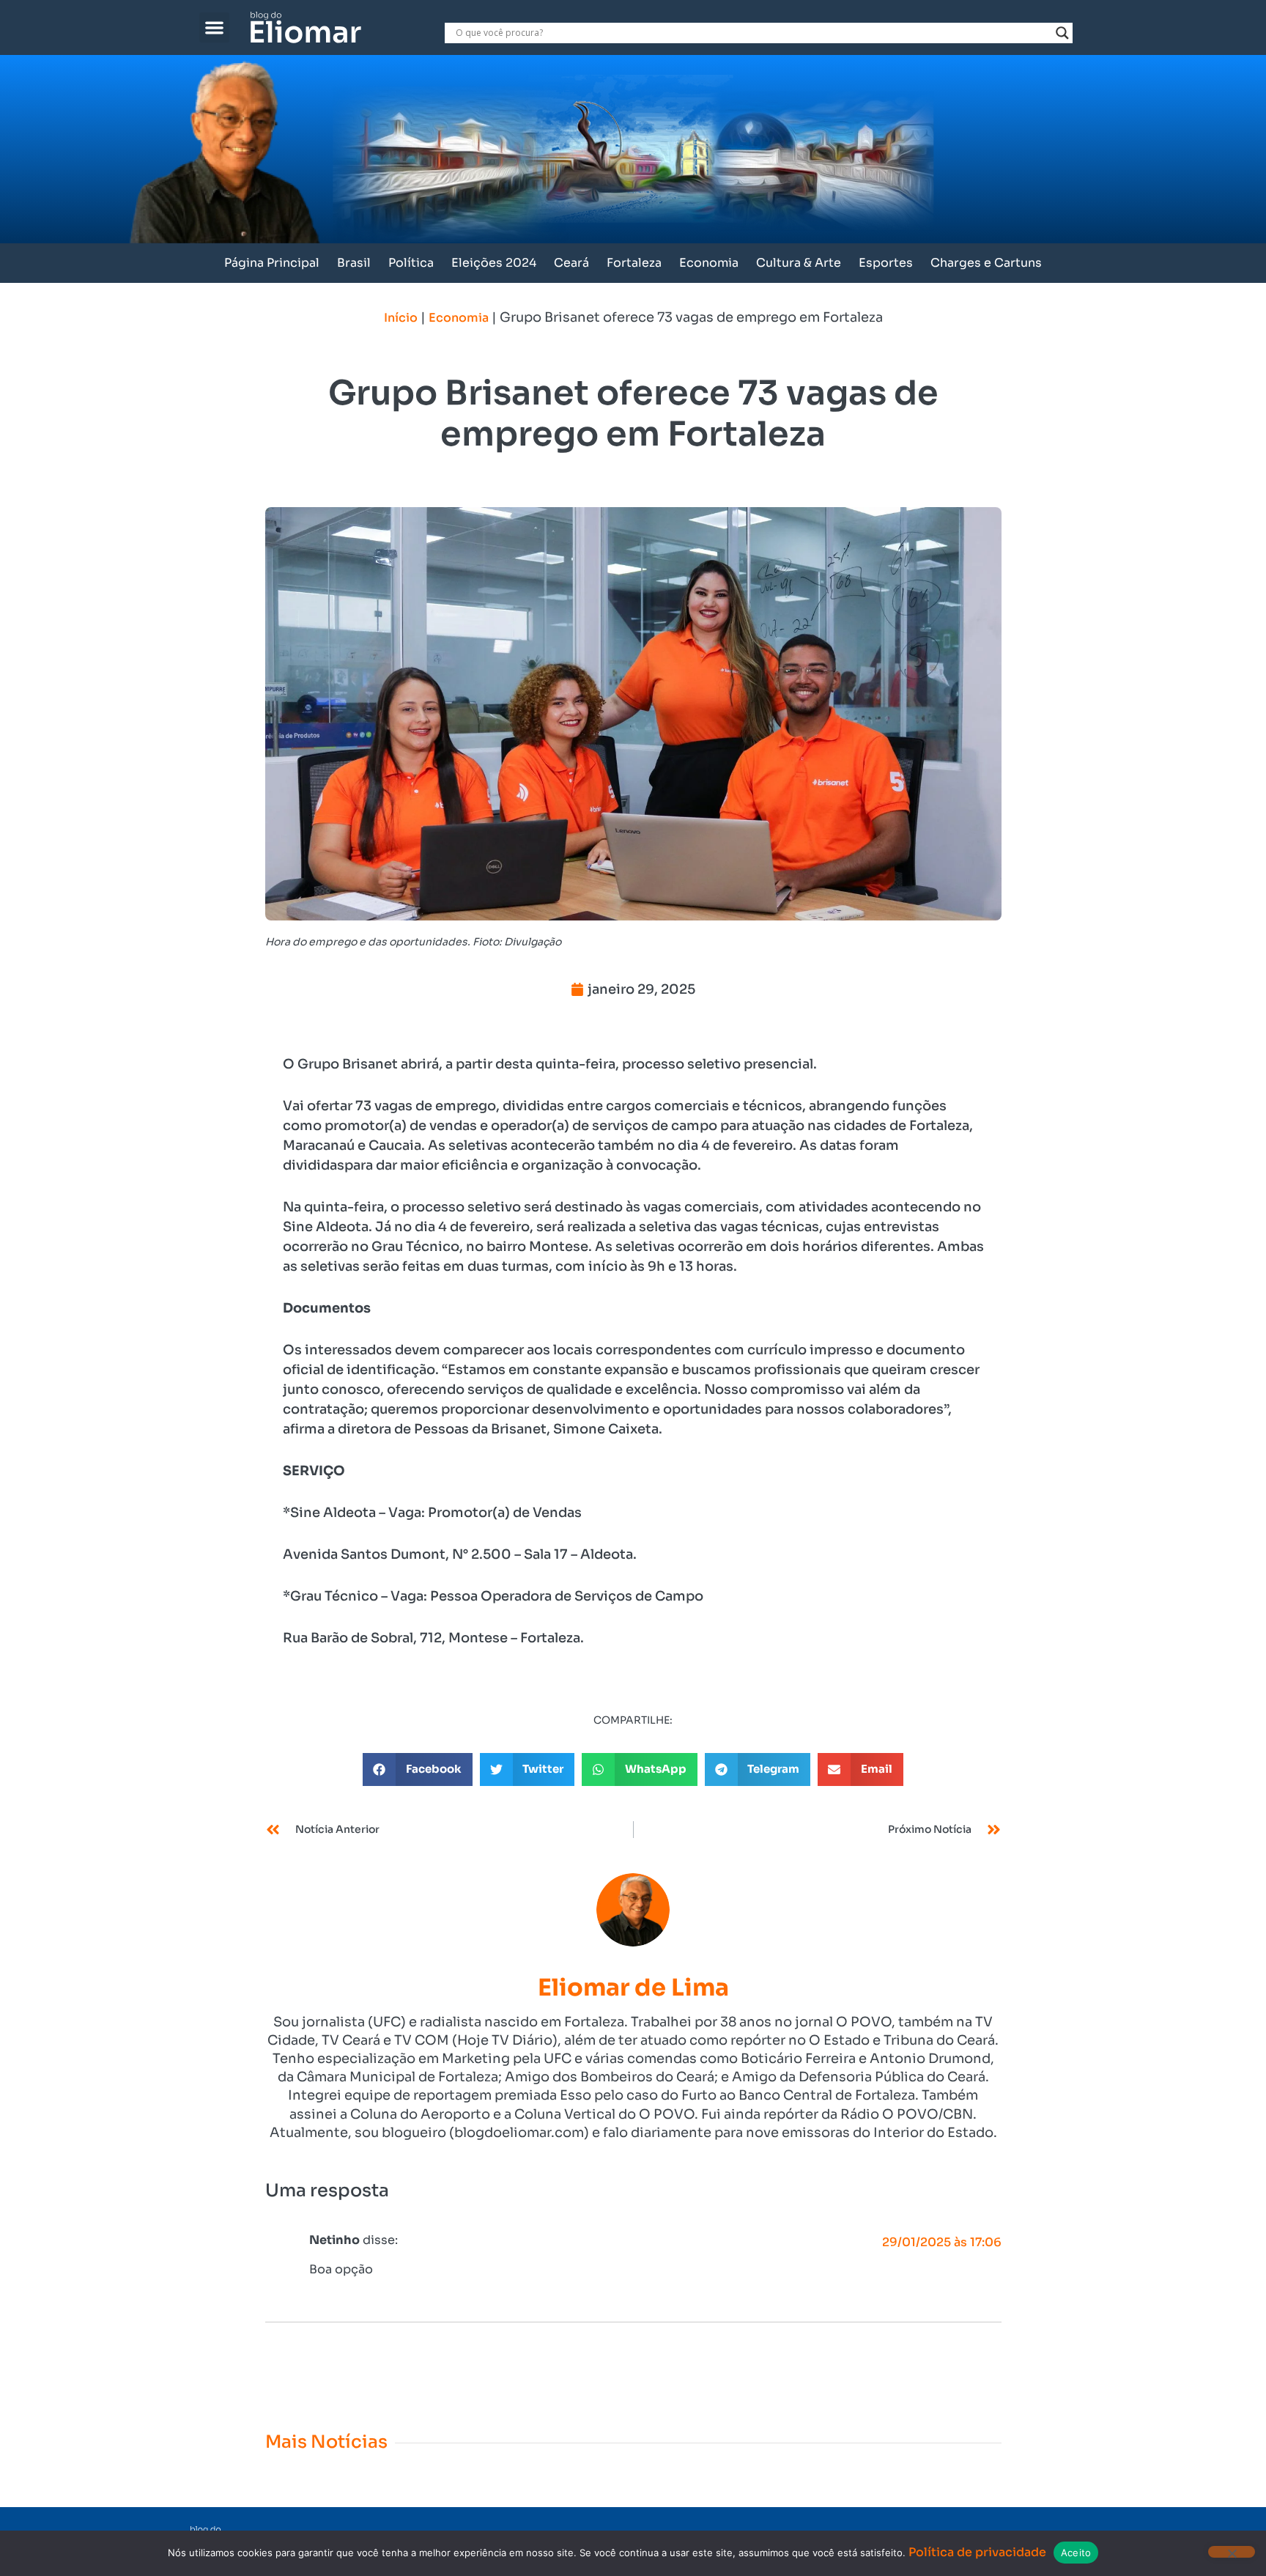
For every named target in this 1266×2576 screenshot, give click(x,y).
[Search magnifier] (1062, 33)
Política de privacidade (977, 2552)
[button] (214, 27)
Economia (709, 263)
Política (411, 263)
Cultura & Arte (799, 263)
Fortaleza (634, 263)
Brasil (354, 263)
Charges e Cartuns (986, 263)
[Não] (1232, 2552)
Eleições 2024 (494, 263)
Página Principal (272, 263)
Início (401, 318)
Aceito (1076, 2553)
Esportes (886, 263)
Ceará (571, 263)
